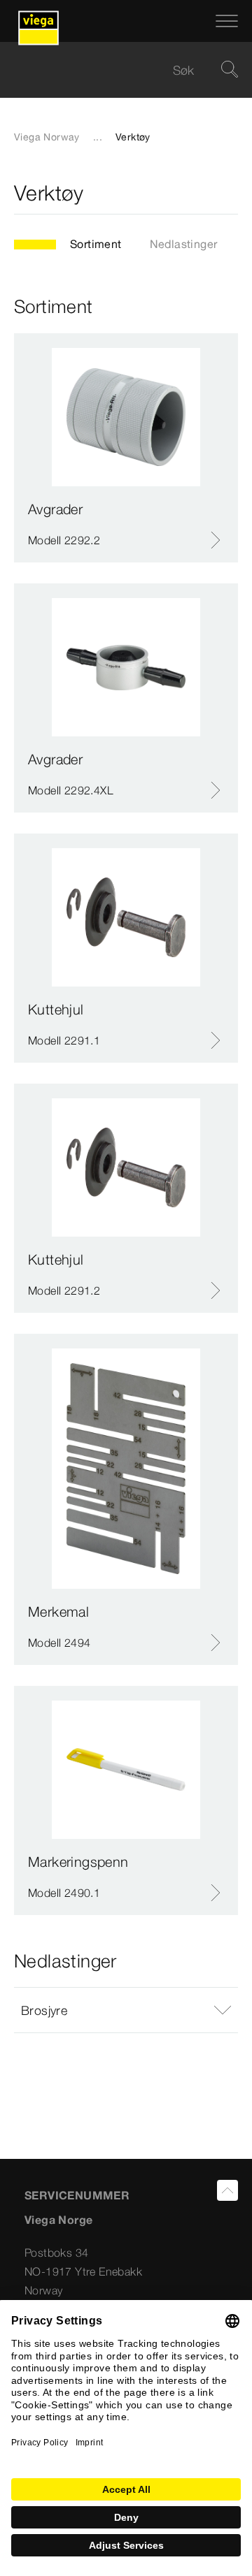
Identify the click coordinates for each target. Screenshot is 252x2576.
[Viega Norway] (38, 21)
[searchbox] (114, 70)
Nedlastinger (184, 244)
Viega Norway (47, 137)
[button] (126, 2010)
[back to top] (227, 2190)
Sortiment (96, 244)
